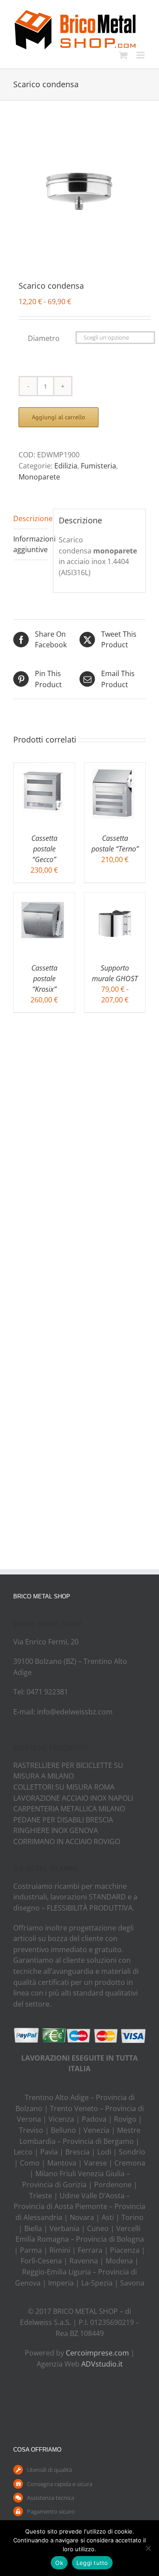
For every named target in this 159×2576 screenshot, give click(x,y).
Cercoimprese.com (97, 2353)
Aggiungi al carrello (59, 417)
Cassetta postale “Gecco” (44, 849)
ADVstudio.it (102, 2364)
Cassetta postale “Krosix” (44, 979)
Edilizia (66, 466)
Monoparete (39, 477)
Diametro (44, 338)
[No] (148, 2548)
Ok (59, 2563)
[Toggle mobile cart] (123, 55)
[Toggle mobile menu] (141, 55)
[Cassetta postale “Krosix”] (44, 898)
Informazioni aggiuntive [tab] (30, 544)
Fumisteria (98, 466)
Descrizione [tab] (30, 518)
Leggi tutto (92, 2563)
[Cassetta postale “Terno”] (115, 768)
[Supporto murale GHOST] (115, 898)
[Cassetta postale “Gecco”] (44, 768)
